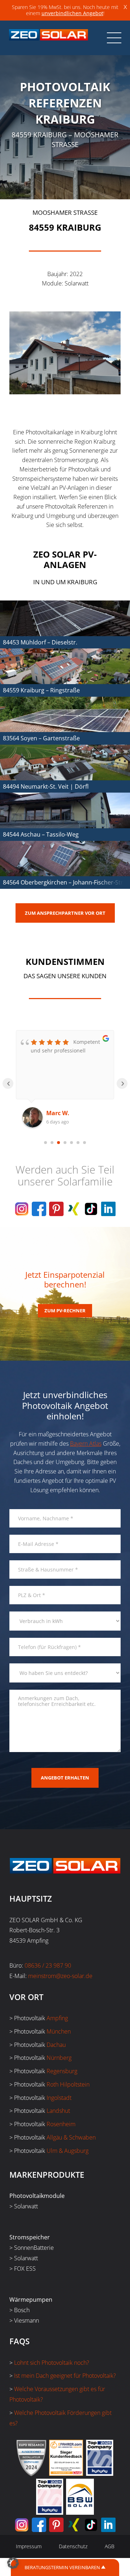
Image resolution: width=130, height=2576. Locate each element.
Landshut (58, 2111)
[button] (13, 2563)
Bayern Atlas (86, 1444)
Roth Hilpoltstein (68, 2084)
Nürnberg (59, 2058)
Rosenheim (61, 2124)
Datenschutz (73, 2546)
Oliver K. (58, 1113)
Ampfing (57, 2018)
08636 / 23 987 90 (48, 1965)
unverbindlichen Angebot (72, 13)
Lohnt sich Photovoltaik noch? (52, 2363)
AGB (110, 2546)
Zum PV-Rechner (65, 1311)
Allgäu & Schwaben (71, 2137)
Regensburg (62, 2071)
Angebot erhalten (65, 1778)
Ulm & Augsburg (68, 2151)
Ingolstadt (59, 2098)
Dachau (56, 2045)
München (59, 2031)
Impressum (29, 2546)
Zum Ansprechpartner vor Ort (65, 913)
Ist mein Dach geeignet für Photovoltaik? (65, 2376)
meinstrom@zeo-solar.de (60, 1976)
